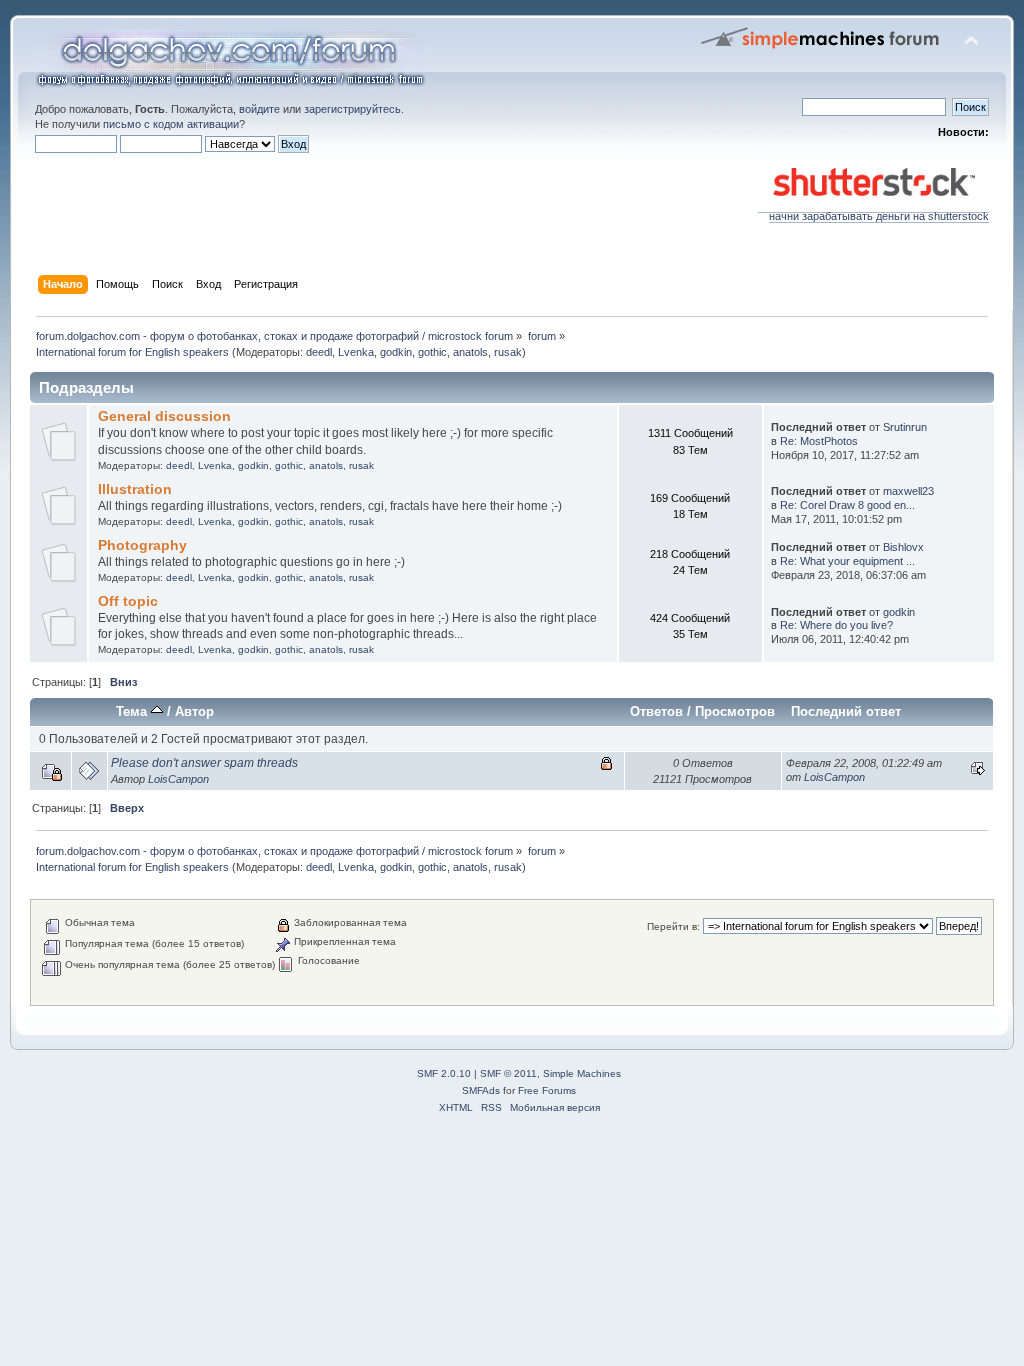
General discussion (164, 416)
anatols (470, 352)
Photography (142, 545)
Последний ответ (846, 711)
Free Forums (547, 1090)
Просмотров (735, 711)
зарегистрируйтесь (352, 109)
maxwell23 (908, 491)
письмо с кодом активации (171, 124)
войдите (259, 109)
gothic (432, 352)
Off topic (128, 601)
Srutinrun (905, 427)
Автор (194, 711)
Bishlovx (903, 547)
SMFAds (481, 1090)
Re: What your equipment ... (847, 561)
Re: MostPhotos (819, 441)
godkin (396, 352)
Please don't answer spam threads (204, 763)
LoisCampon (178, 779)
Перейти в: (673, 926)
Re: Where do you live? (836, 625)
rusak (508, 352)
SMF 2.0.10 (444, 1073)
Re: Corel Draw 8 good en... (847, 505)
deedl (319, 352)
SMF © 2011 (508, 1073)
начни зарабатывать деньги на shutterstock (879, 216)
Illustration (135, 489)
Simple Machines (582, 1073)
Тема (133, 711)
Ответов (656, 711)
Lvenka (356, 352)
